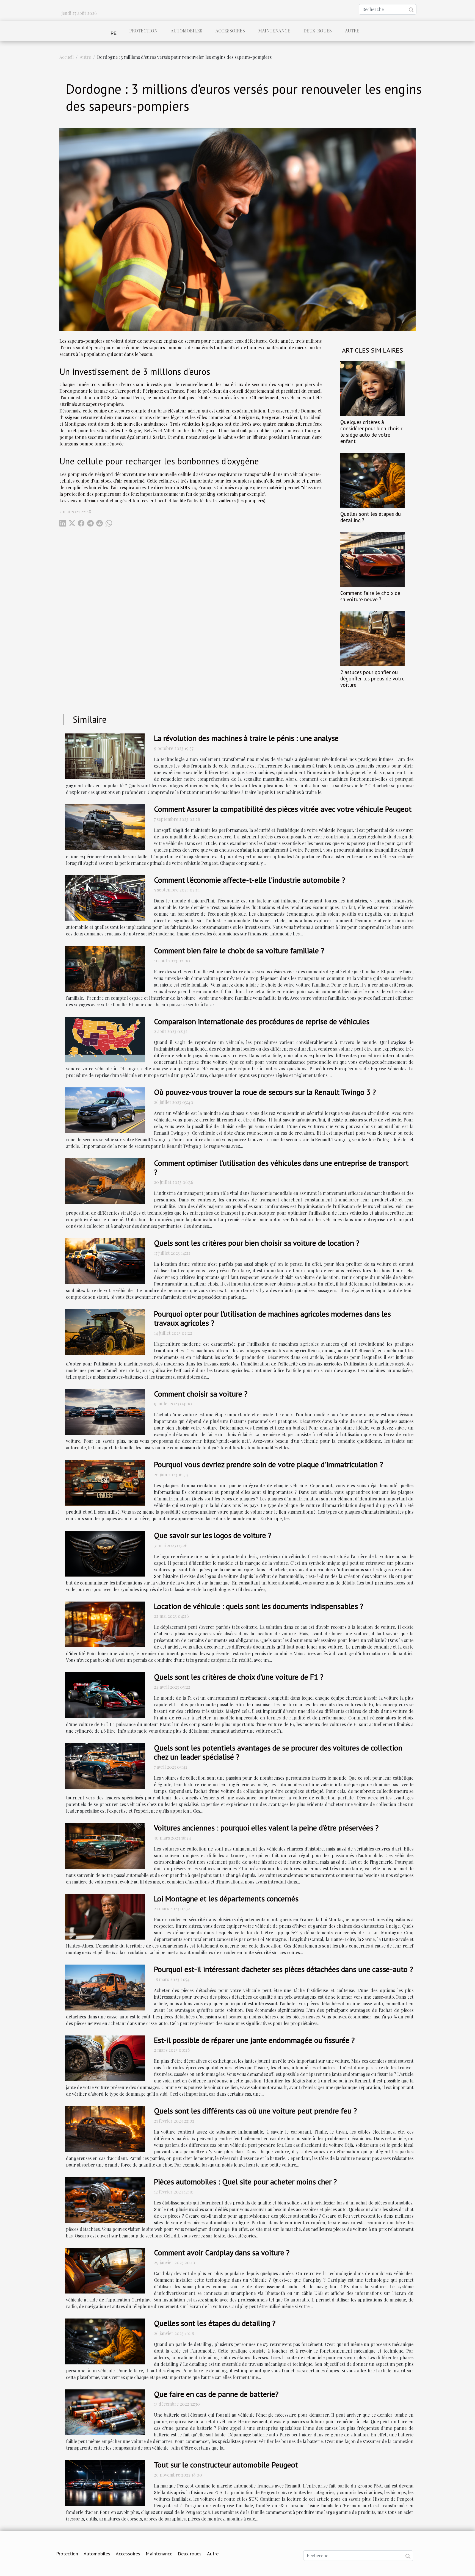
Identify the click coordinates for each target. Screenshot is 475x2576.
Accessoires (230, 31)
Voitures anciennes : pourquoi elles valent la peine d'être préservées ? (266, 1828)
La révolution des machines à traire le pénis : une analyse (246, 738)
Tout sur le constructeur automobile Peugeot (226, 2465)
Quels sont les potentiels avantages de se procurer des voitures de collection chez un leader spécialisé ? (278, 1752)
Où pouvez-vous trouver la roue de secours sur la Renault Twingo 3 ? (265, 1092)
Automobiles (187, 31)
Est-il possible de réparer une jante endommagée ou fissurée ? (254, 2040)
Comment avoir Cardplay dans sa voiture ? (222, 2252)
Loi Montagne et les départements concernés (226, 1898)
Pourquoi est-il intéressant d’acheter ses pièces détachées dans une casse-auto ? (283, 1969)
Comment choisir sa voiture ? (201, 1394)
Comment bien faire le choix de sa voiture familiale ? (239, 950)
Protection (143, 31)
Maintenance (274, 31)
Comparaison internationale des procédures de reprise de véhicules (262, 1021)
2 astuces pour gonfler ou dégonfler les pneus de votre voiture (372, 678)
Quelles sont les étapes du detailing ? (371, 517)
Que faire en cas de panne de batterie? (216, 2394)
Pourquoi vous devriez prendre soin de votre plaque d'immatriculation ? (268, 1464)
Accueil (67, 57)
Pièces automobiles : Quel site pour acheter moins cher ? (245, 2182)
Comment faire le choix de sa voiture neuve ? (370, 596)
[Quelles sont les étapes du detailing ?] (372, 480)
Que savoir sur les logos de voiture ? (213, 1535)
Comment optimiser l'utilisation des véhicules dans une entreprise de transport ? (281, 1167)
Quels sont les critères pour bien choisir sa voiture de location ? (257, 1243)
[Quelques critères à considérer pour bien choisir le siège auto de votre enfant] (372, 388)
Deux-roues (318, 31)
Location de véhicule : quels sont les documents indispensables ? (259, 1606)
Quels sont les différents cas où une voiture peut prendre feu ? (255, 2111)
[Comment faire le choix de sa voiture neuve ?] (372, 559)
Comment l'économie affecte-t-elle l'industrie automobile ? (249, 880)
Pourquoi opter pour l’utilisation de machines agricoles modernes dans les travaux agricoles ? (272, 1318)
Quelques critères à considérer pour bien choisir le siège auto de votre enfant (371, 431)
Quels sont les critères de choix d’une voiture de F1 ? (239, 1677)
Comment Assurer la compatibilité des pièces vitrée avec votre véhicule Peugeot (283, 809)
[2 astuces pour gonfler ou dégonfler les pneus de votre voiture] (372, 638)
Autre (352, 31)
